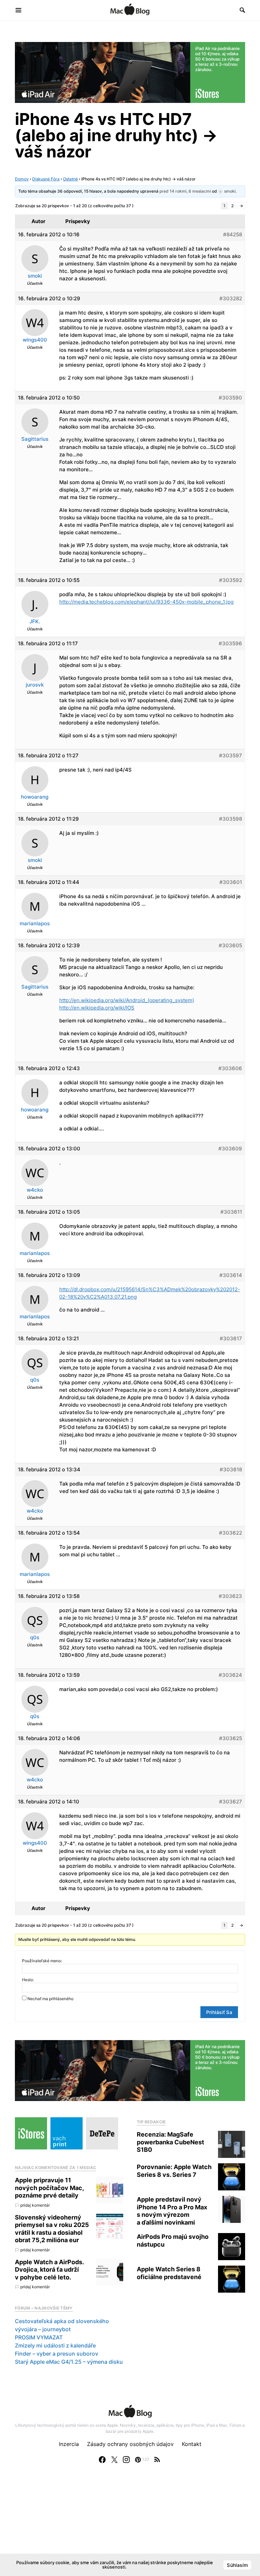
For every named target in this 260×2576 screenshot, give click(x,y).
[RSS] (157, 2460)
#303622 (231, 1533)
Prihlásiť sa (219, 2012)
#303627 (231, 1802)
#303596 (230, 643)
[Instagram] (126, 2460)
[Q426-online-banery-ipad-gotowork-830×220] (130, 72)
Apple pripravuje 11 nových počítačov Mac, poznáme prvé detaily (49, 2188)
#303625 (231, 1738)
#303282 (231, 298)
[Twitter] (114, 2460)
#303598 (231, 819)
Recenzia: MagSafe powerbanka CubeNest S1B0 (170, 2142)
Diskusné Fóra (46, 179)
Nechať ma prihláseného (50, 1999)
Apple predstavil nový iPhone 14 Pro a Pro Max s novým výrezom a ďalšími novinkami (172, 2211)
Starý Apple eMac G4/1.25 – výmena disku (69, 2362)
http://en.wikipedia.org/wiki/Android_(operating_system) (127, 1000)
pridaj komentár (35, 2205)
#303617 (231, 1338)
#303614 (231, 1275)
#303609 (230, 1149)
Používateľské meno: (42, 1961)
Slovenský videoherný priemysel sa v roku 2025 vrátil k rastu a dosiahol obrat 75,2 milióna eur (52, 2229)
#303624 (230, 1675)
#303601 (231, 882)
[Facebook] (102, 2460)
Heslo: (28, 1980)
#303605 (230, 945)
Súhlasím (237, 2565)
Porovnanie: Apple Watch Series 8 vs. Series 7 (174, 2171)
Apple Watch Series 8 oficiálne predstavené (169, 2273)
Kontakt (192, 2444)
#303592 (231, 580)
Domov (22, 179)
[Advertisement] (130, 2527)
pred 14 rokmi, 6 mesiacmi (185, 191)
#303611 (231, 1212)
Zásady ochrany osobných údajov (130, 2444)
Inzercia (69, 2444)
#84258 (233, 234)
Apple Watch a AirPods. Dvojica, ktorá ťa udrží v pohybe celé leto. (49, 2270)
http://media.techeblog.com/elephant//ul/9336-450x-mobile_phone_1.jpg (146, 602)
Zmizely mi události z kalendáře (55, 2345)
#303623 (230, 1596)
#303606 (230, 1068)
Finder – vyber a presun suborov (57, 2354)
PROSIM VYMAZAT (39, 2337)
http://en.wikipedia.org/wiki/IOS (97, 1008)
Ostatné (70, 179)
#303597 (231, 755)
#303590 (230, 398)
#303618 (231, 1469)
